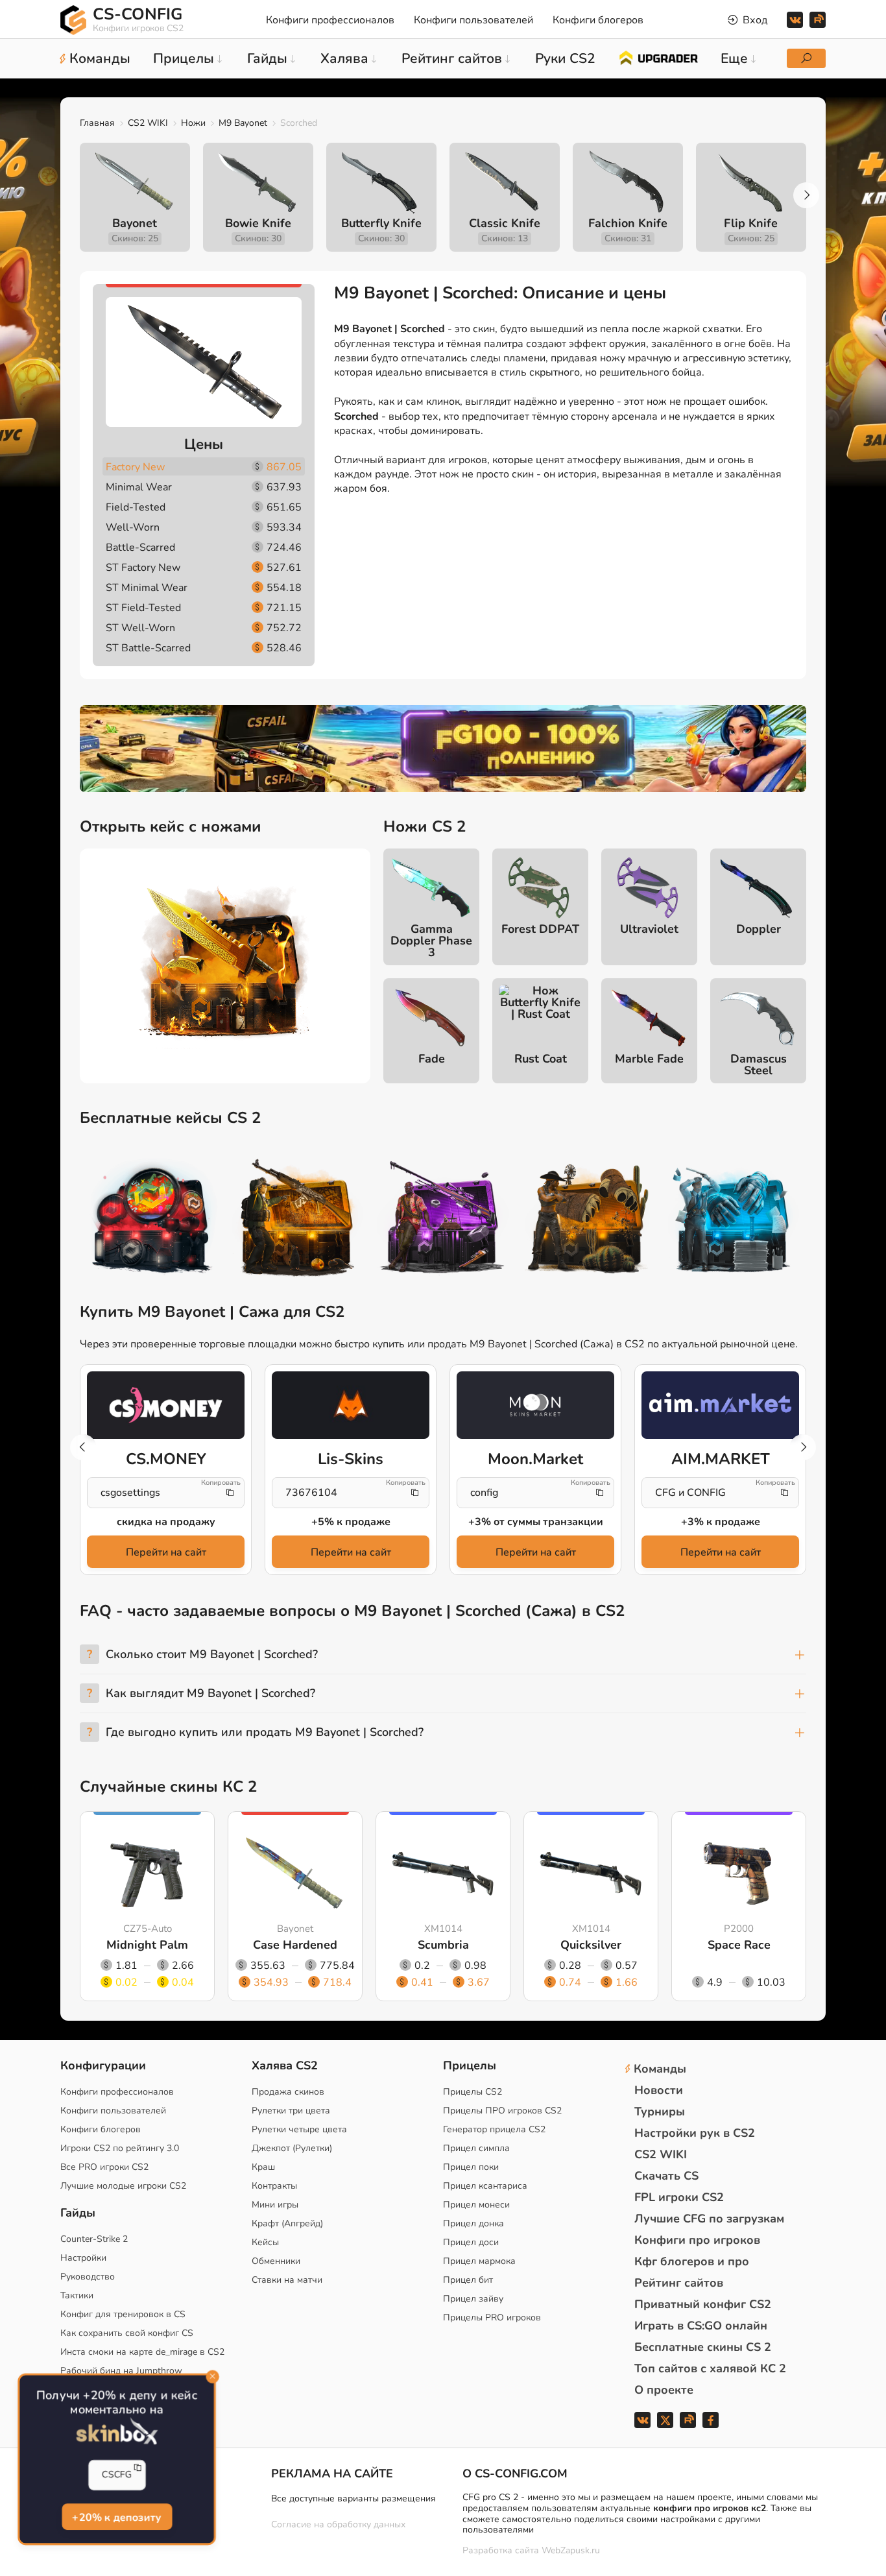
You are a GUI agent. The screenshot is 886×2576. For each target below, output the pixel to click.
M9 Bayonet (243, 123)
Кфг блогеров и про (692, 2261)
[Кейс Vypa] (588, 1220)
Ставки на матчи (287, 2280)
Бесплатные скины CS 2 (703, 2347)
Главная (97, 123)
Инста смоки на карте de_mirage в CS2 (142, 2352)
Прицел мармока (479, 2261)
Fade (432, 1059)
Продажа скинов (288, 2092)
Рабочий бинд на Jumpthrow (121, 2371)
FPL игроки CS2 (679, 2197)
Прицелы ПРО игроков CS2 (502, 2111)
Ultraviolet (649, 929)
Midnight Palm (147, 1945)
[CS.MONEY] (166, 1405)
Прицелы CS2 (473, 2092)
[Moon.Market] (535, 1405)
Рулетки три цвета (291, 2111)
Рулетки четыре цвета (299, 2129)
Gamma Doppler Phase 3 (431, 941)
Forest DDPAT (540, 929)
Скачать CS (666, 2176)
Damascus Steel (759, 1065)
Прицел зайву (473, 2299)
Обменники (276, 2261)
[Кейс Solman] (443, 1220)
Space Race (739, 1945)
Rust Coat (541, 1059)
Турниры (660, 2112)
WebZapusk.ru (571, 2551)
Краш (263, 2167)
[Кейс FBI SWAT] (298, 1220)
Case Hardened (295, 1945)
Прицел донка (473, 2223)
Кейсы (265, 2242)
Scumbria (443, 1945)
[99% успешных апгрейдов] (658, 57)
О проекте (664, 2390)
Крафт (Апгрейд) (287, 2223)
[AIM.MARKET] (720, 1405)
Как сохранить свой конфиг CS (127, 2333)
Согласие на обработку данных (338, 2524)
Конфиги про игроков (697, 2240)
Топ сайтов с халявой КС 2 (710, 2368)
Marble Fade (649, 1059)
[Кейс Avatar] (152, 1220)
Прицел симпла (476, 2148)
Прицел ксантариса (485, 2186)
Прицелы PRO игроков (492, 2317)
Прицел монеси (476, 2205)
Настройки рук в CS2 (695, 2133)
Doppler (759, 929)
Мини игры (275, 2205)
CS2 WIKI (148, 123)
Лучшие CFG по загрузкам (709, 2219)
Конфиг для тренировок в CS (123, 2314)
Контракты (274, 2186)
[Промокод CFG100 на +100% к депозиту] (443, 749)
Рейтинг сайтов (679, 2283)
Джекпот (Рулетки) (292, 2148)
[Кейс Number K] (734, 1220)
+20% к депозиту (116, 2516)
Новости (659, 2090)
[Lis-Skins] (351, 1405)
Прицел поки (471, 2167)
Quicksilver (591, 1945)
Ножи (193, 123)
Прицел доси (471, 2242)
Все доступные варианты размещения (353, 2498)
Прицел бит (468, 2280)
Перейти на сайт (166, 1552)
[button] (806, 195)
